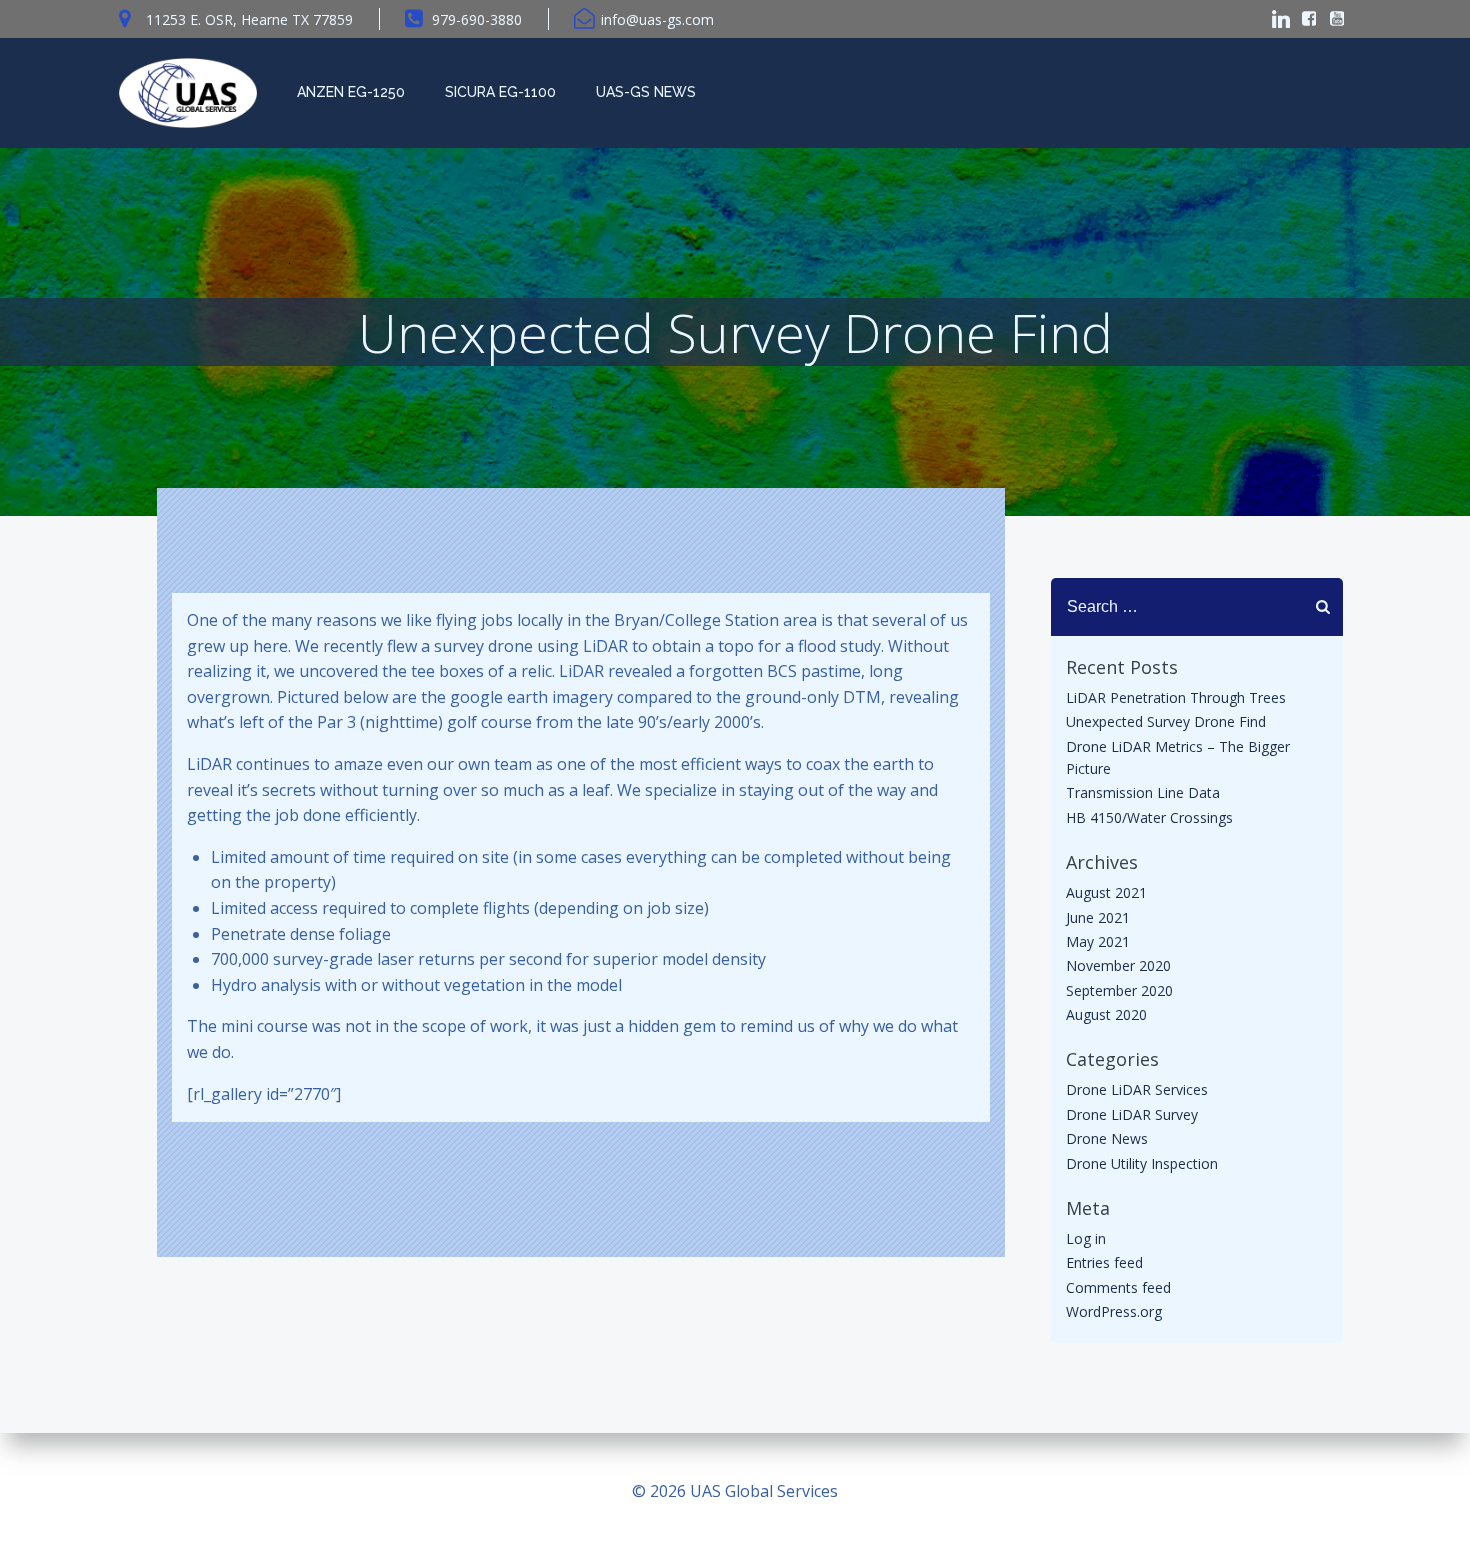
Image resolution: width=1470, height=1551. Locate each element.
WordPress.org (1114, 1311)
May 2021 (1098, 941)
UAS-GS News (646, 92)
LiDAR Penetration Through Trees (1176, 697)
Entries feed (1104, 1262)
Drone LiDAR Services (1137, 1089)
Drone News (1107, 1138)
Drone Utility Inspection (1142, 1163)
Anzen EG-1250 (351, 92)
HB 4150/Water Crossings (1149, 817)
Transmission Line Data (1143, 792)
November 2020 (1118, 965)
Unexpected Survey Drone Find (1166, 721)
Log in (1086, 1238)
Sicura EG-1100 (500, 92)
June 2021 (1098, 917)
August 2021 (1106, 892)
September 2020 (1119, 990)
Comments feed (1118, 1287)
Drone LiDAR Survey (1132, 1114)
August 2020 (1106, 1014)
